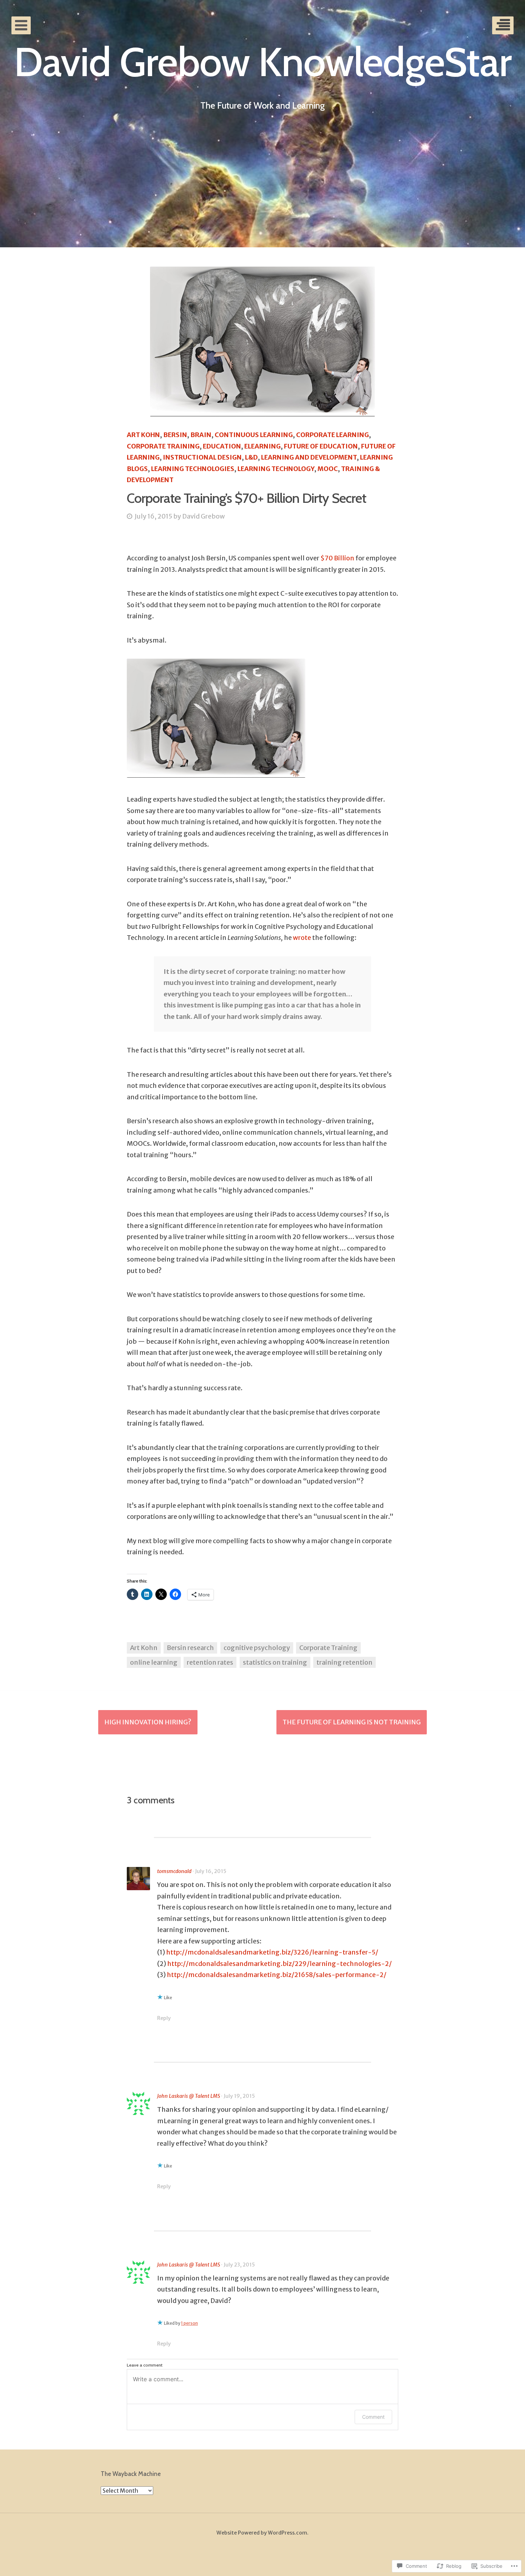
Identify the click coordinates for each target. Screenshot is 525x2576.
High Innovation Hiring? (148, 1722)
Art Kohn (143, 435)
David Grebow (204, 516)
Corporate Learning (332, 435)
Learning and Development (309, 457)
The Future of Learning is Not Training (352, 1722)
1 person (189, 2323)
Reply (164, 2018)
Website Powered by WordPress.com (262, 2533)
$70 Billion (337, 558)
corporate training (163, 446)
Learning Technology (276, 469)
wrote (302, 938)
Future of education (321, 446)
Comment (373, 2417)
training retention (344, 1662)
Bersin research (190, 1648)
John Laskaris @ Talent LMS (189, 2096)
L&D (251, 457)
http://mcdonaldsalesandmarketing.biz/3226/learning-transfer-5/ (272, 1952)
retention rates (210, 1662)
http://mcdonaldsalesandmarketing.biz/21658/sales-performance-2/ (277, 1975)
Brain (201, 435)
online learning (154, 1662)
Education (222, 446)
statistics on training (275, 1662)
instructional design (202, 457)
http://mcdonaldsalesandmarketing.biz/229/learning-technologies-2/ (279, 1964)
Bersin (175, 435)
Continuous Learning (254, 435)
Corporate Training (328, 1648)
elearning (262, 446)
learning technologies (193, 469)
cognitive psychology (257, 1648)
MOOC (328, 469)
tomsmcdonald (174, 1871)
